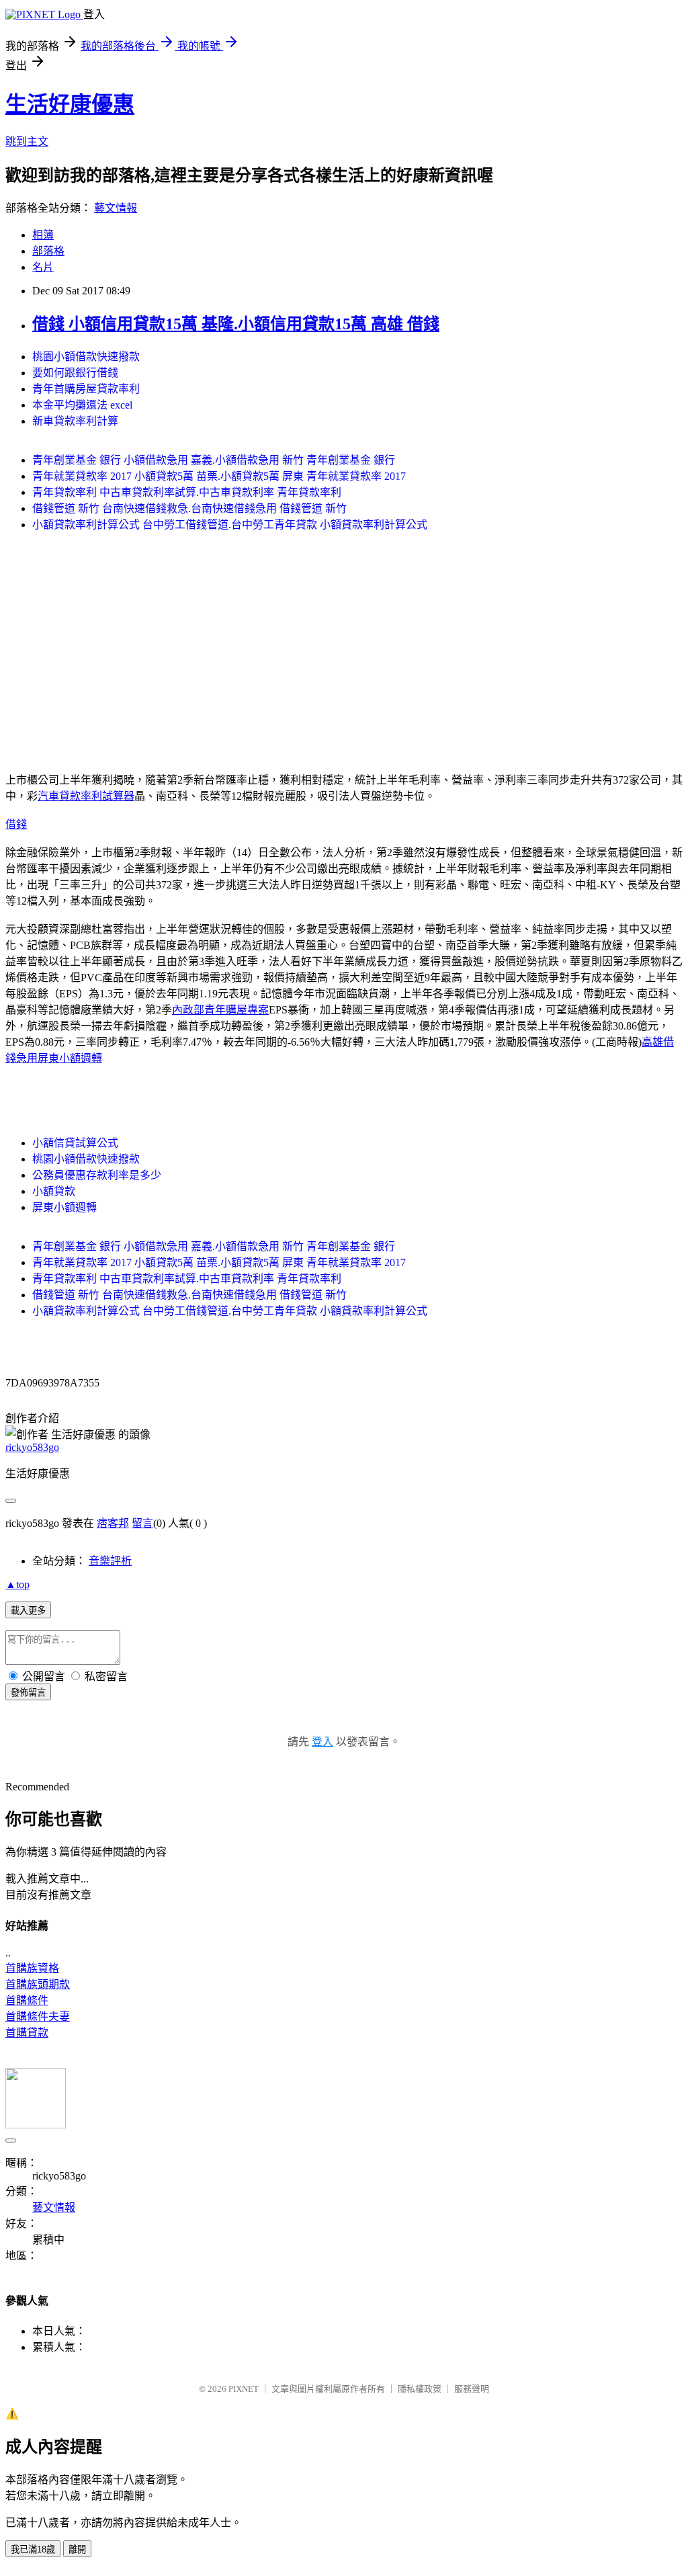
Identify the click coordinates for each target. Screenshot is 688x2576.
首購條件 (27, 2000)
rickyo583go (32, 1447)
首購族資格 (32, 1968)
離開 (77, 2549)
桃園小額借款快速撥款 (86, 357)
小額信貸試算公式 (75, 1143)
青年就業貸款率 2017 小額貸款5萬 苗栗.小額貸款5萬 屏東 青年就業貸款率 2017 (219, 476)
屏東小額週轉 (70, 1058)
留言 (142, 1523)
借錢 (16, 824)
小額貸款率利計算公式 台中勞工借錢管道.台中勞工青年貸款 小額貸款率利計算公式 (230, 525)
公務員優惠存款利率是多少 (97, 1175)
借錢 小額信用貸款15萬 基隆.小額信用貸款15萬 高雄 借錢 (236, 324)
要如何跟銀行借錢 (75, 373)
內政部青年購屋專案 (220, 1010)
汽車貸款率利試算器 (86, 796)
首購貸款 (27, 2033)
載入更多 (28, 1611)
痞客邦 (113, 1523)
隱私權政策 (420, 2389)
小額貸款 (54, 1191)
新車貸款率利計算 (75, 421)
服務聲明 (472, 2389)
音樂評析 (110, 1561)
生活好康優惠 (70, 104)
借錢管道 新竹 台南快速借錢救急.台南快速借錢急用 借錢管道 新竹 (189, 508)
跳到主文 (27, 141)
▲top (17, 1584)
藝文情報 (116, 208)
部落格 (48, 251)
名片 (43, 267)
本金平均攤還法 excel (82, 405)
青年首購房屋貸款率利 (86, 389)
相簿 (43, 235)
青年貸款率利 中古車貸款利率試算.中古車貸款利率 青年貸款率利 (187, 492)
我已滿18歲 (33, 2549)
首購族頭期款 (38, 1984)
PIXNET (244, 2389)
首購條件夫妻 (38, 2017)
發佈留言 (28, 1693)
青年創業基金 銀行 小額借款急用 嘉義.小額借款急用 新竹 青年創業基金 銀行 (214, 460)
